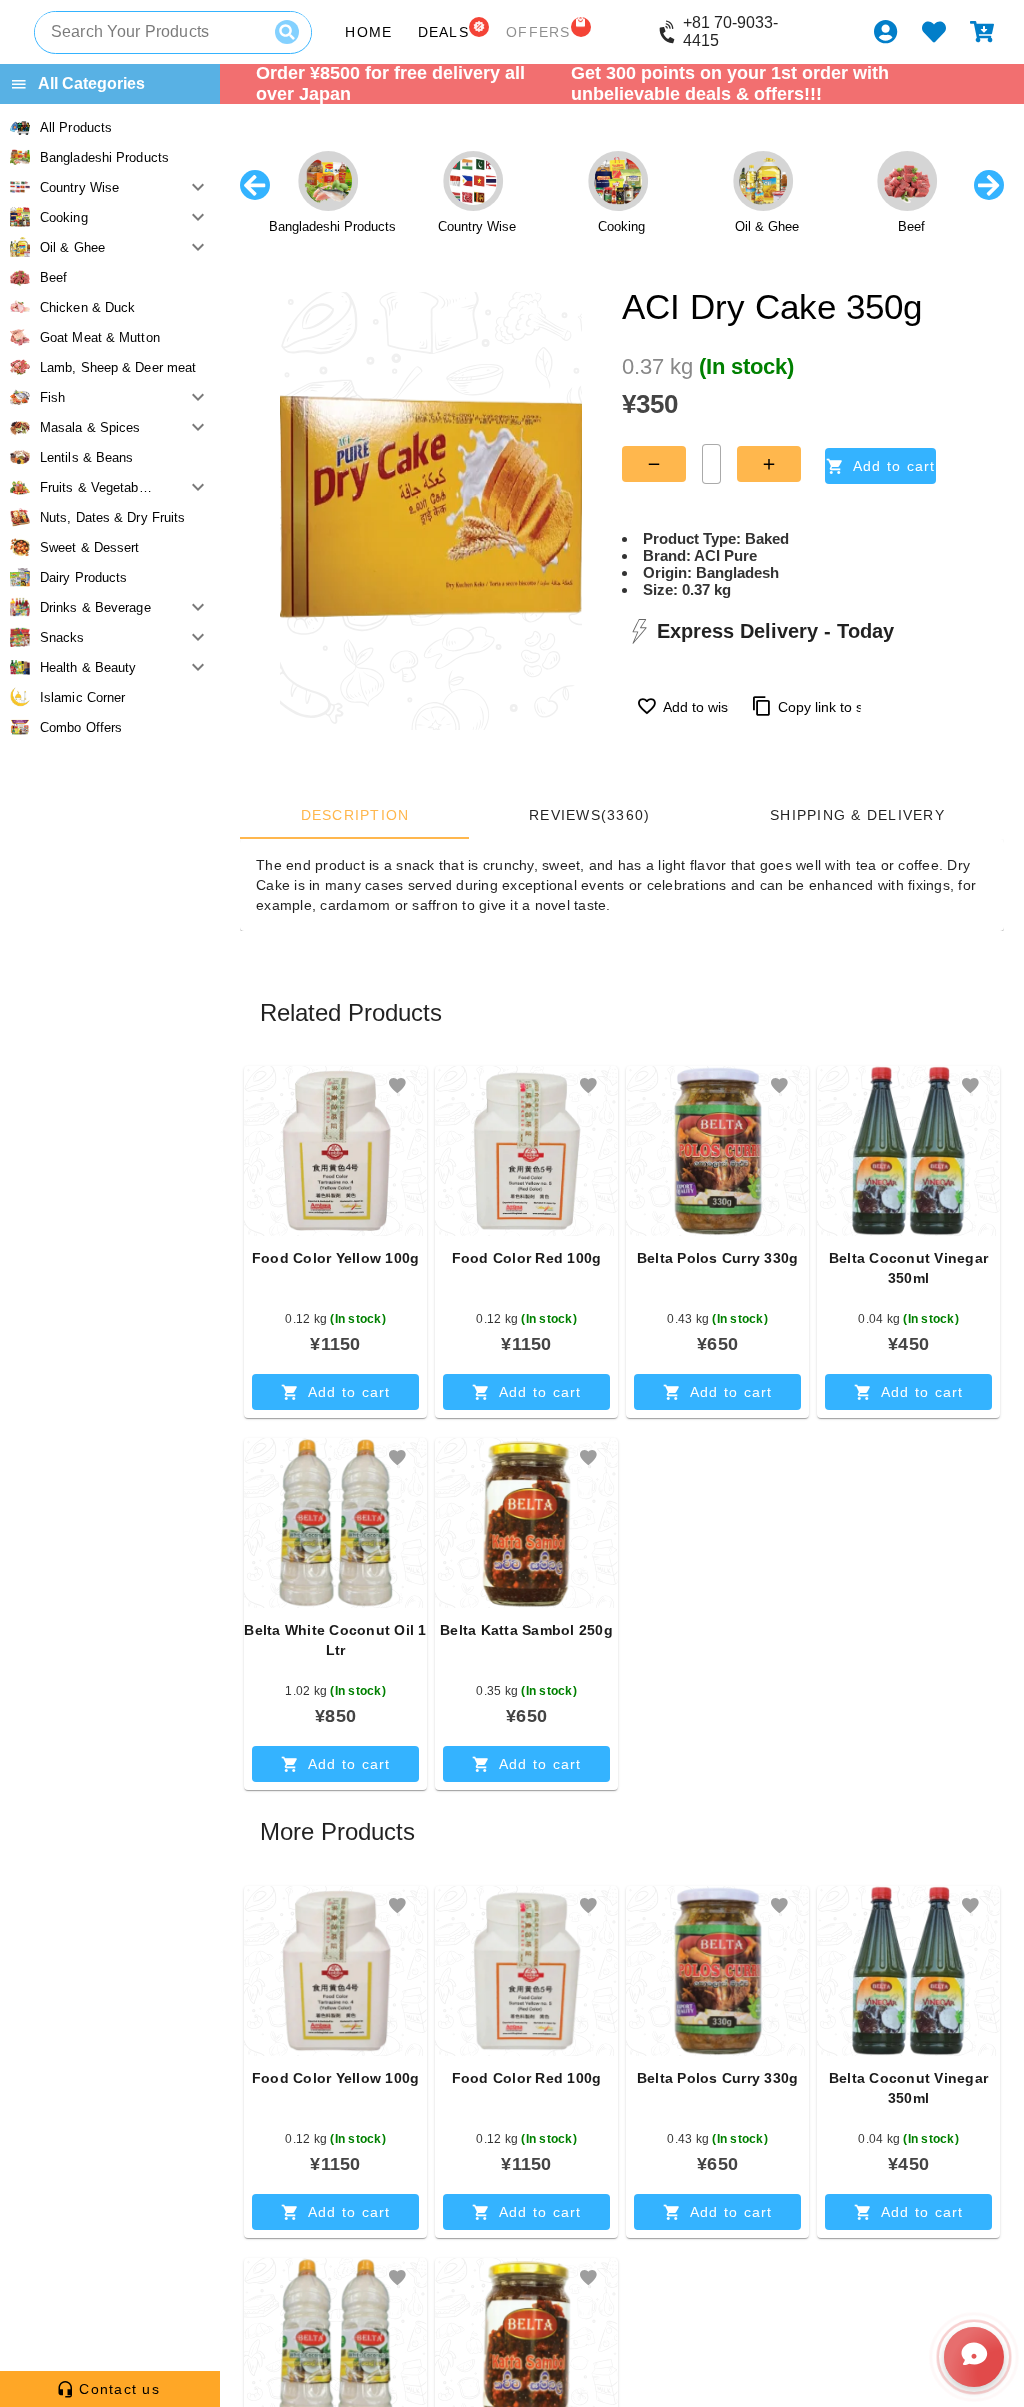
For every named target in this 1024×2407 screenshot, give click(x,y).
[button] (397, 1086)
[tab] (354, 815)
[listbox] (110, 427)
